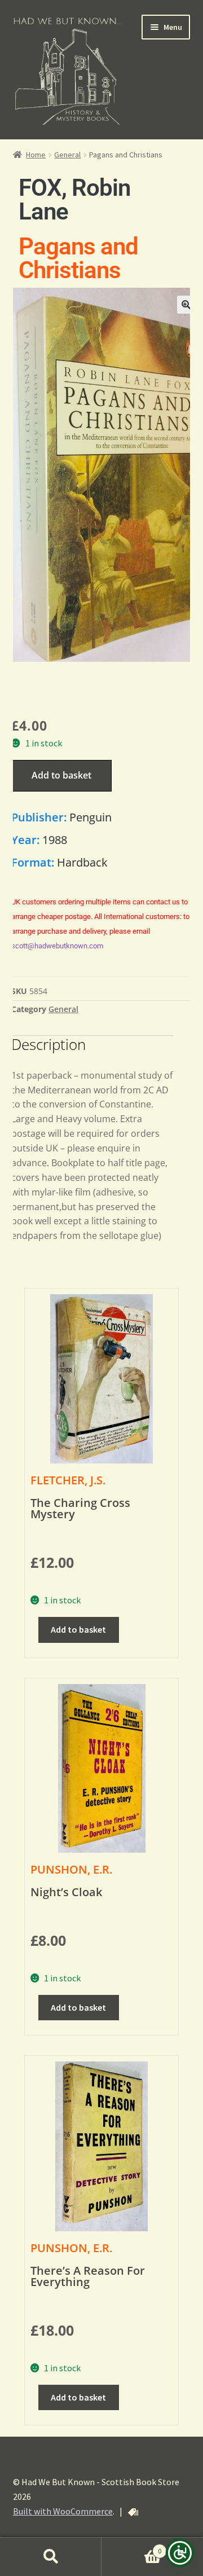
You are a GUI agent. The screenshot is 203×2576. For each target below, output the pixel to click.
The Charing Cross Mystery (80, 1508)
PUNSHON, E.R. (71, 1869)
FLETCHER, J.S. (68, 1480)
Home (36, 155)
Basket (131, 2547)
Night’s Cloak (66, 1892)
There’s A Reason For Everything (88, 2276)
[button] (186, 305)
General (67, 155)
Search (51, 2557)
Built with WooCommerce (63, 2511)
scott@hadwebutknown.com (57, 946)
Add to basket (61, 775)
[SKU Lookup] (133, 2512)
